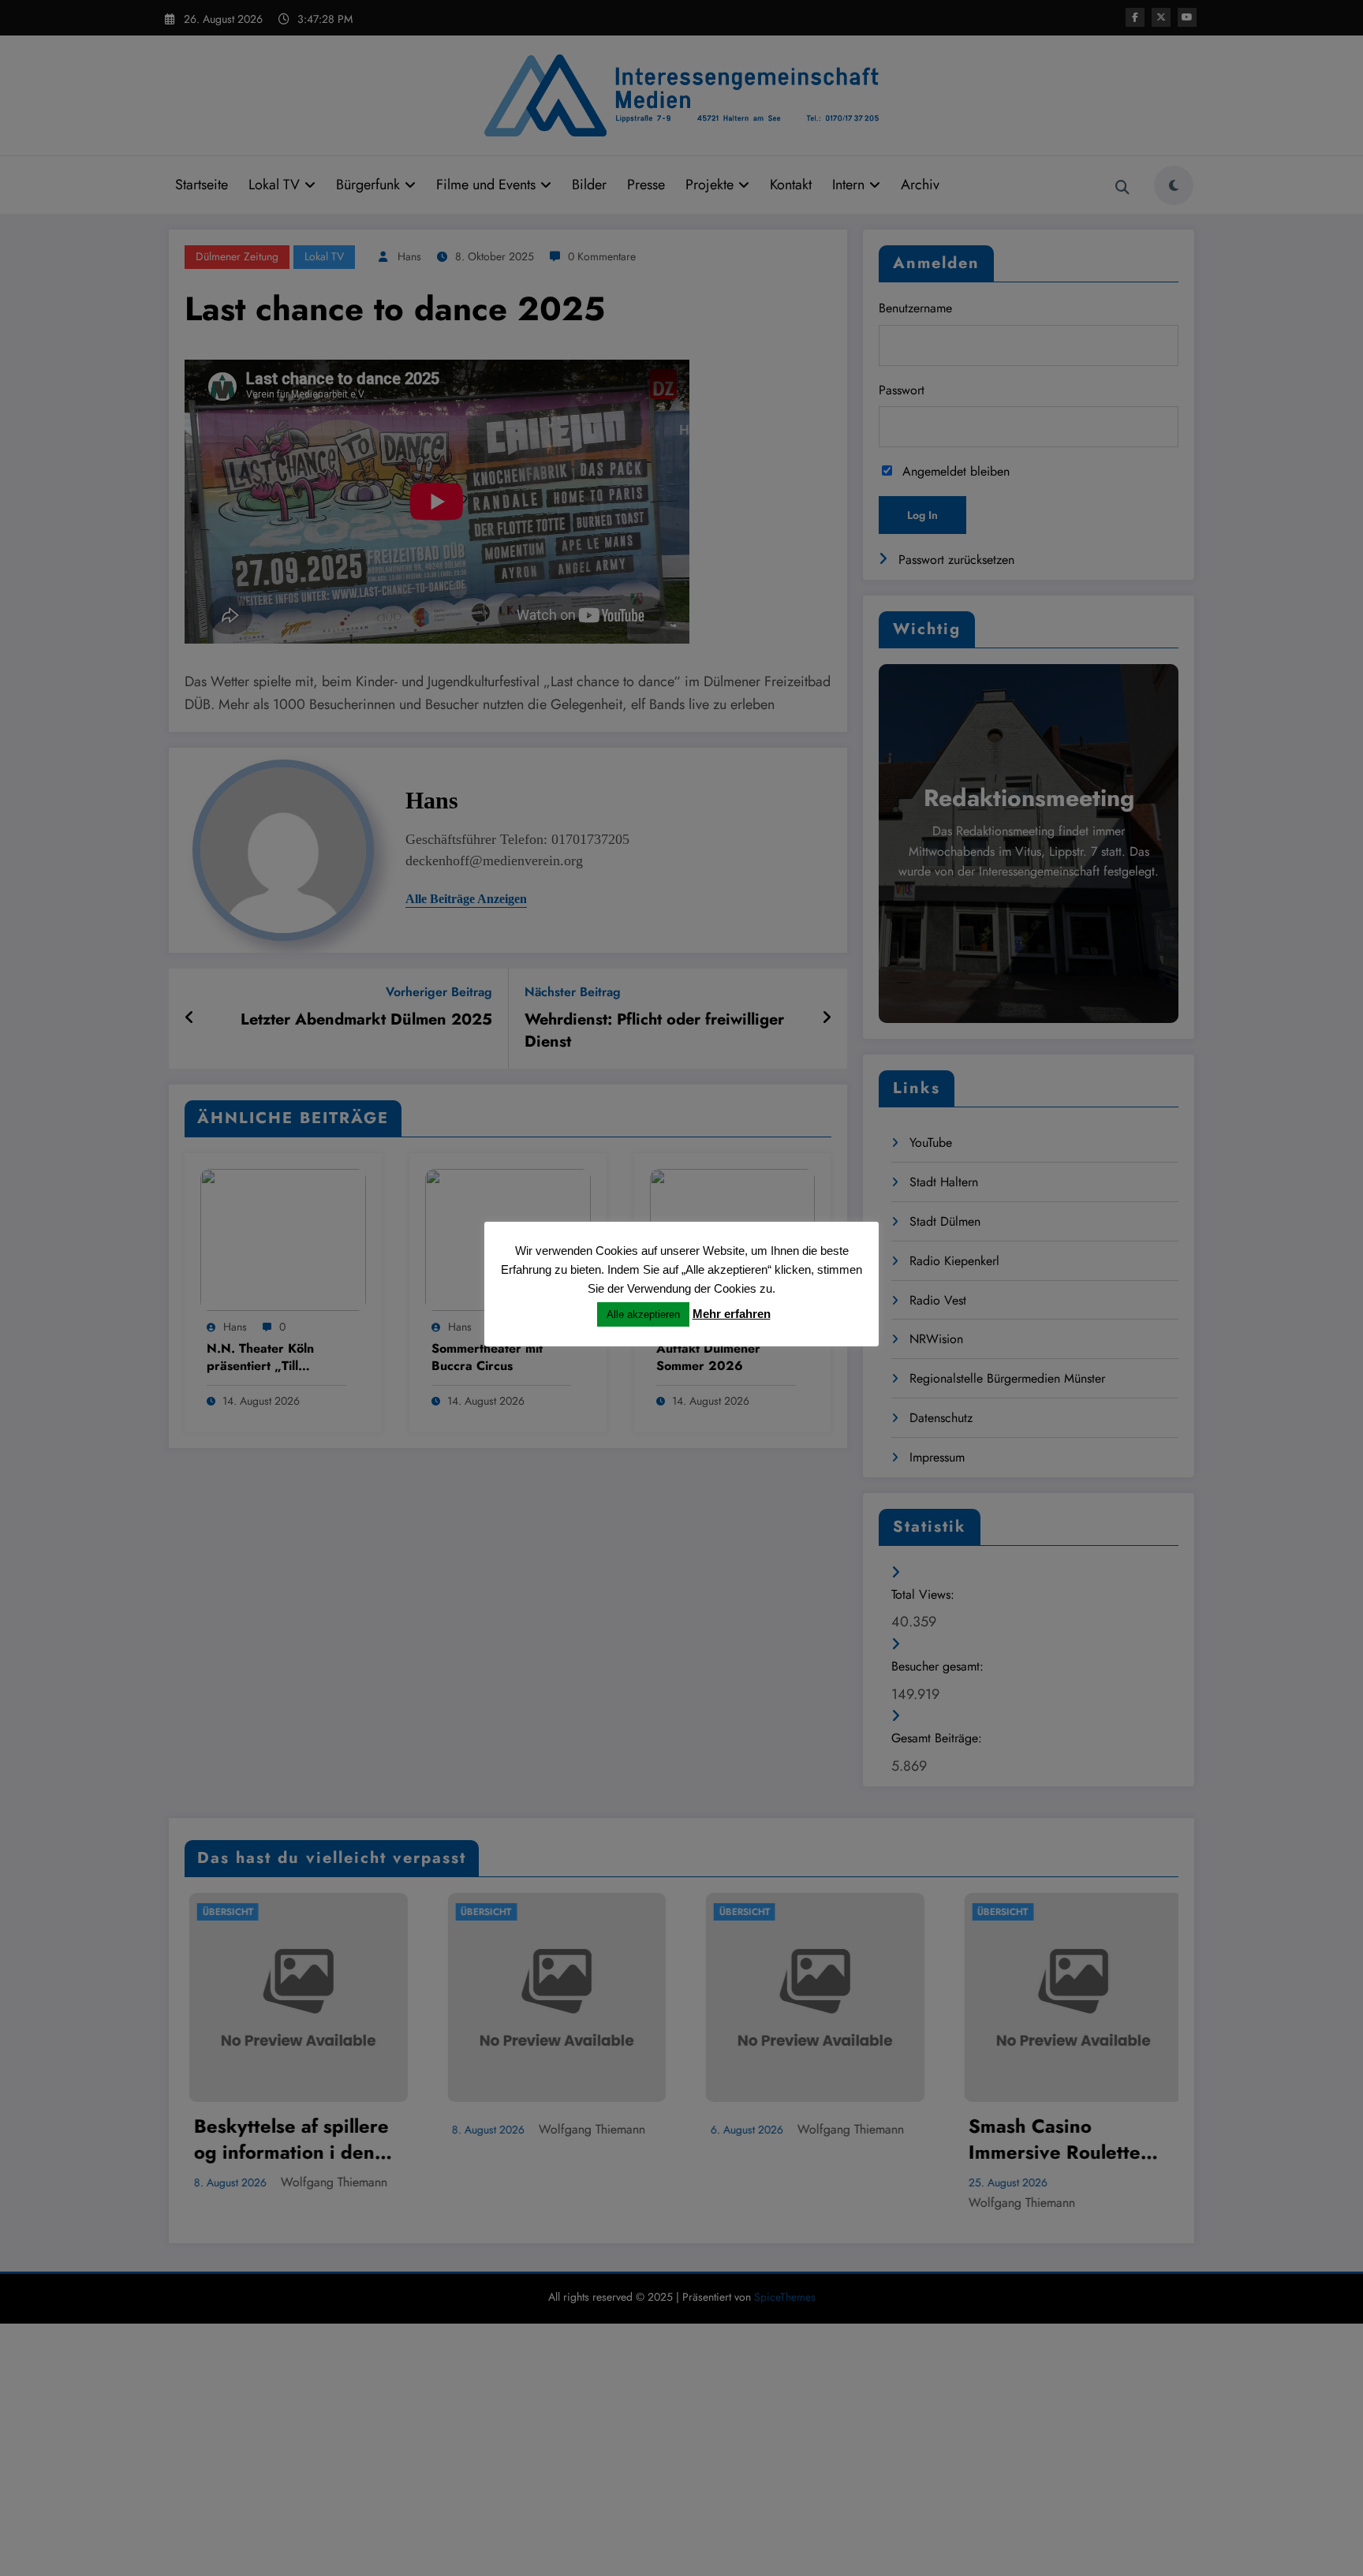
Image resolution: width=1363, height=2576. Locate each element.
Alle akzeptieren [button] (643, 1314)
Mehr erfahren (732, 1314)
